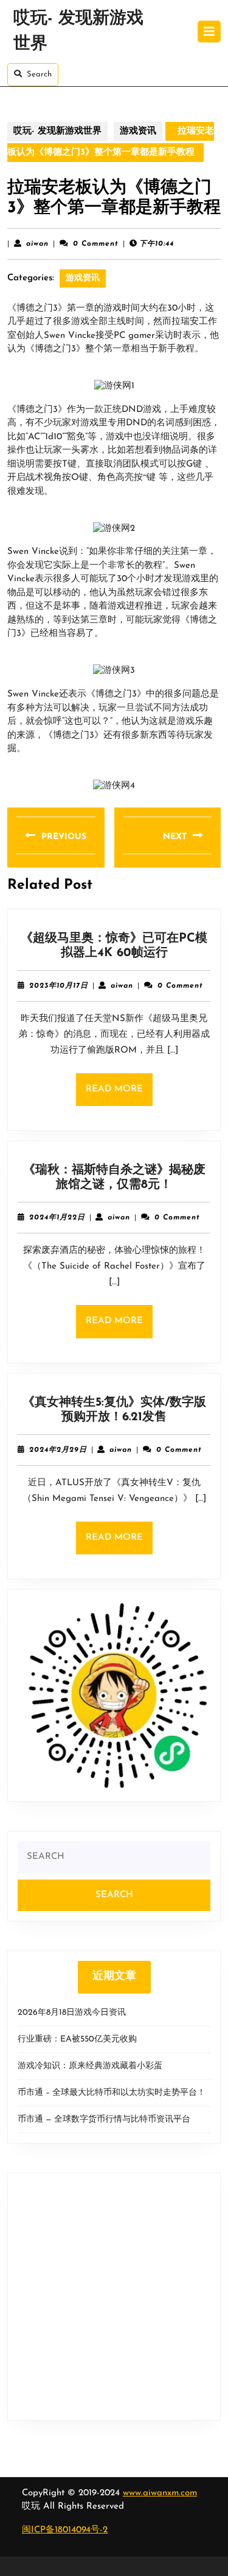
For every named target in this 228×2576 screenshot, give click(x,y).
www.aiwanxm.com (160, 2493)
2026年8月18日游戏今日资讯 (72, 2013)
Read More (119, 1095)
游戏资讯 (138, 131)
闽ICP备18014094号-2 (65, 2530)
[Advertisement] (114, 2297)
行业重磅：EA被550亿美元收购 (77, 2039)
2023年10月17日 (59, 986)
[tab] (209, 32)
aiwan (37, 244)
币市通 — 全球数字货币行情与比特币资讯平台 (104, 2119)
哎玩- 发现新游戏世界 (57, 131)
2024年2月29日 (58, 1450)
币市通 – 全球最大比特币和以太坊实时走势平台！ (112, 2093)
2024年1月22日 (57, 1218)
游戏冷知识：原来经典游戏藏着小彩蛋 (90, 2066)
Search (39, 74)
